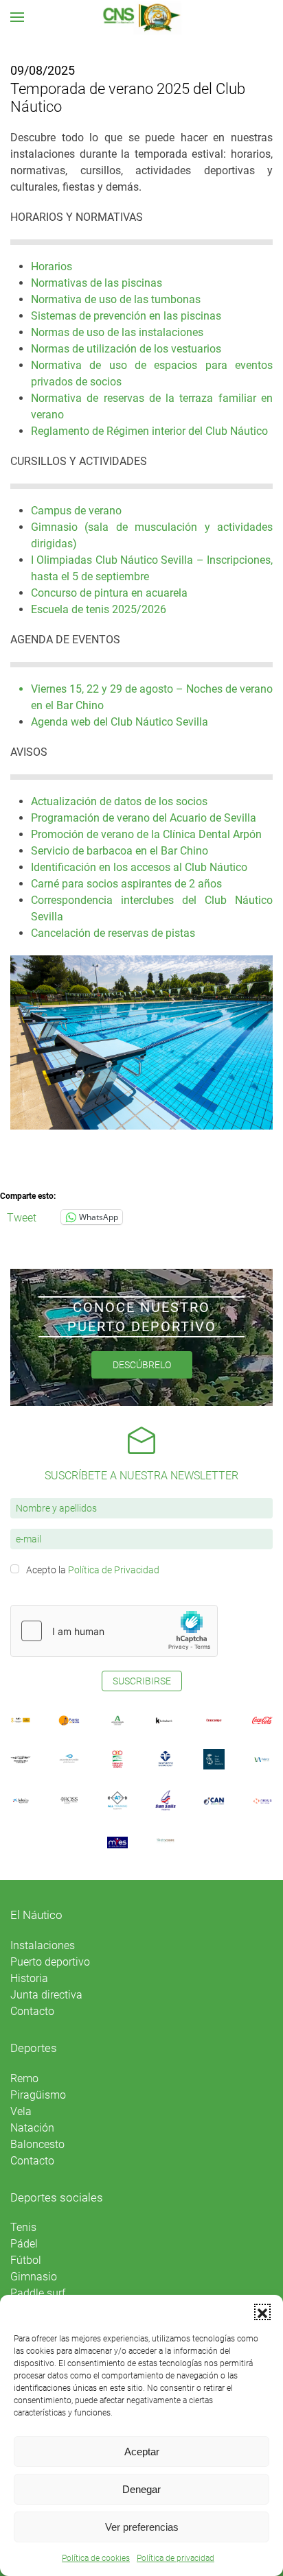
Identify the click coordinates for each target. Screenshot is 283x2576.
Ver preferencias (142, 2527)
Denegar (141, 2489)
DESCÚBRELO (142, 1365)
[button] (262, 2312)
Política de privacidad (176, 2558)
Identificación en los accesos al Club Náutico (139, 867)
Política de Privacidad (114, 1570)
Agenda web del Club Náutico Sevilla (120, 722)
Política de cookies (96, 2558)
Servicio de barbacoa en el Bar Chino (120, 851)
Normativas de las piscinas (97, 283)
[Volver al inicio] (142, 17)
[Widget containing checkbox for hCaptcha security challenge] (114, 1631)
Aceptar (142, 2452)
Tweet (22, 1217)
